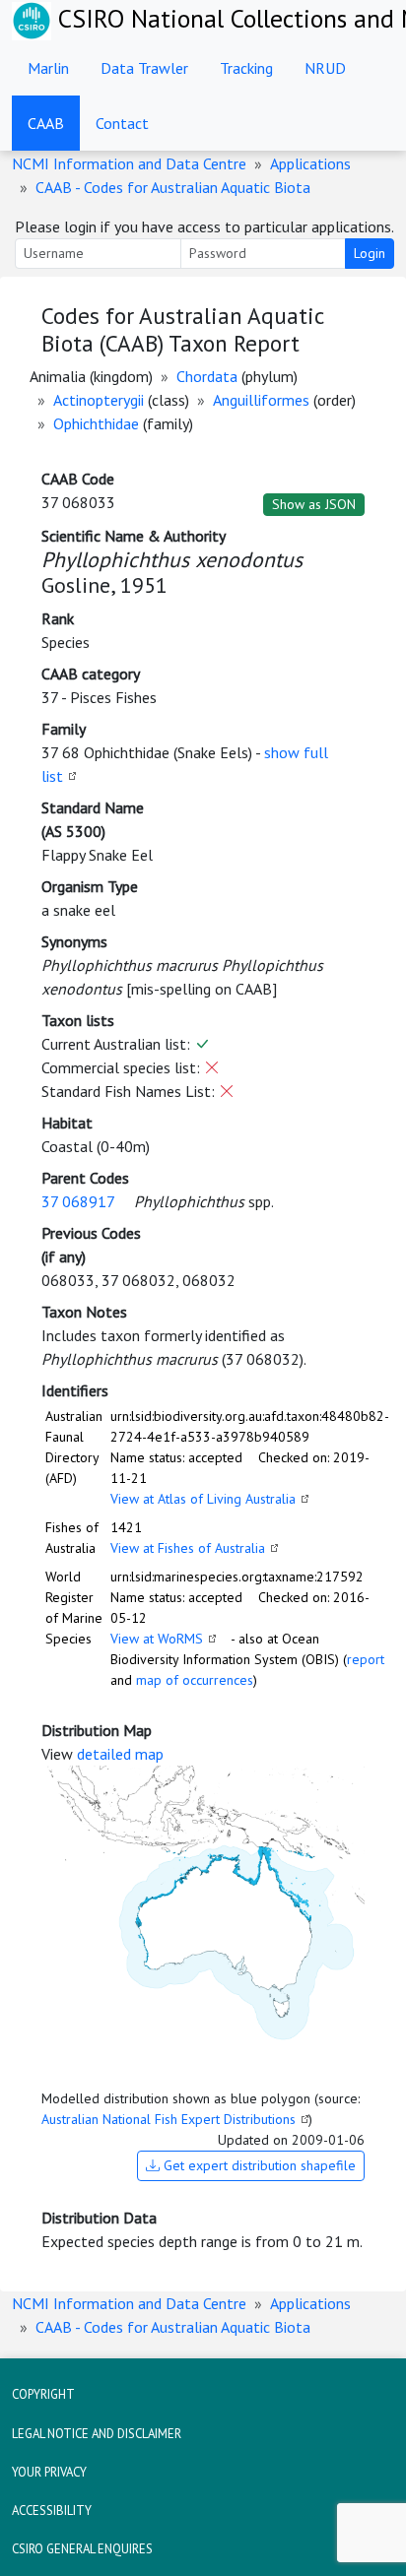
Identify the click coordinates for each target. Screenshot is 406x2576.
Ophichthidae (96, 423)
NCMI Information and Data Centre (129, 163)
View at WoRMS (157, 1639)
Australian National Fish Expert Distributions (169, 2119)
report (366, 1659)
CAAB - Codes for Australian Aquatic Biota (173, 187)
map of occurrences (195, 1680)
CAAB (46, 123)
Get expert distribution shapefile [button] (258, 2165)
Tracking (246, 68)
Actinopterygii (99, 400)
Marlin (48, 68)
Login (370, 253)
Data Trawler (144, 68)
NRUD (325, 68)
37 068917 (78, 1201)
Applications (310, 163)
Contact (122, 123)
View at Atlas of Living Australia (203, 1499)
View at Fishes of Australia (188, 1548)
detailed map (120, 1754)
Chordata (207, 376)
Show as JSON (314, 504)
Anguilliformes (261, 400)
